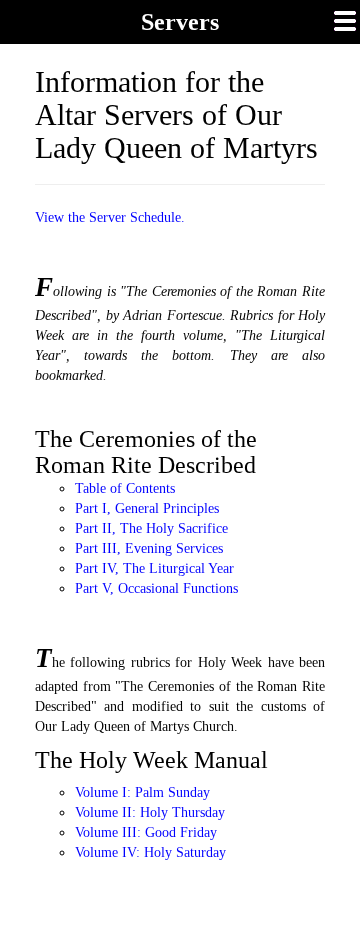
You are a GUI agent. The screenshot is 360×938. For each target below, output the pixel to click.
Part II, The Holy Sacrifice (151, 528)
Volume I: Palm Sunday (142, 792)
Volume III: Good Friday (146, 832)
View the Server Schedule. (110, 217)
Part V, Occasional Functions (156, 588)
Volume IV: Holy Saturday (150, 852)
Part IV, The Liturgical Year (154, 568)
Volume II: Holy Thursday (150, 812)
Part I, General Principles (147, 508)
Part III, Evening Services (149, 548)
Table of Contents (125, 488)
